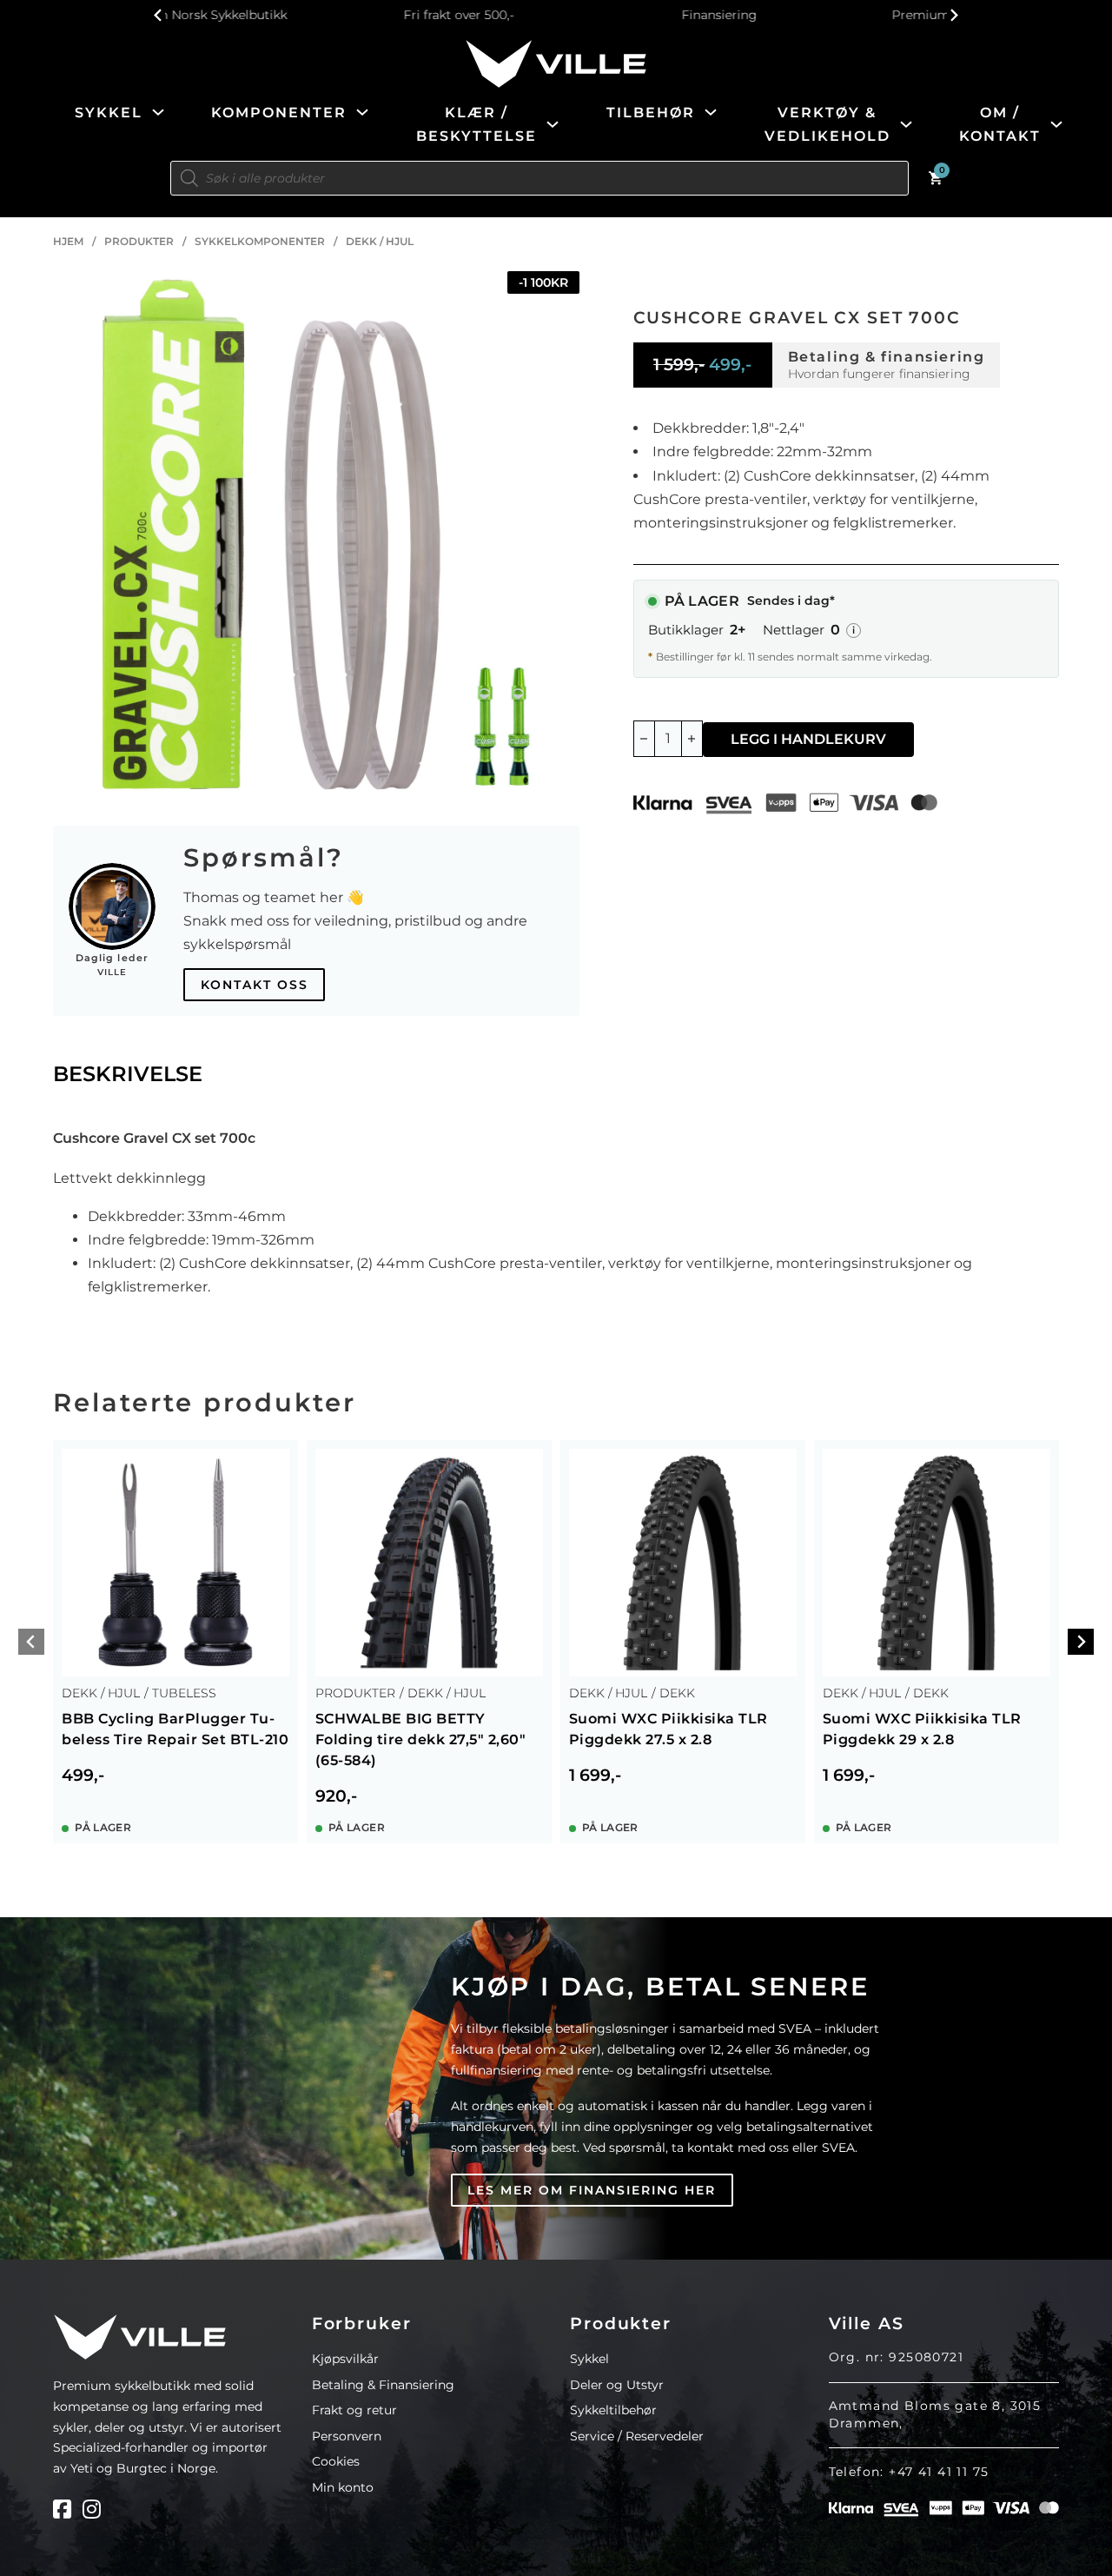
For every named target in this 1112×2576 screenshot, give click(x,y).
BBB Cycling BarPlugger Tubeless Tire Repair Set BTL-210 (175, 1729)
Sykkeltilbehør (613, 2410)
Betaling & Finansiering (383, 2385)
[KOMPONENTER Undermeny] (362, 112)
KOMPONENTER (279, 113)
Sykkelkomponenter (260, 241)
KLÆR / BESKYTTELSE (477, 124)
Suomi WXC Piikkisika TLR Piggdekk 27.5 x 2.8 (669, 1729)
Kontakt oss (255, 985)
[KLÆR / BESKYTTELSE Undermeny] (553, 124)
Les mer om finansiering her (592, 2190)
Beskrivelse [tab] (128, 1074)
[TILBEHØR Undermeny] (711, 112)
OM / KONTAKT (1000, 124)
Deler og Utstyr (617, 2385)
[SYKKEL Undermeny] (158, 112)
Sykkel (589, 2359)
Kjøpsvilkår (345, 2359)
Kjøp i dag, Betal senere (660, 1986)
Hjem (68, 241)
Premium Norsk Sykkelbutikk (818, 15)
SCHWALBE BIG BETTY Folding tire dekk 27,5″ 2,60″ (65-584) (421, 1739)
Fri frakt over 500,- (297, 15)
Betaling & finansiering (887, 357)
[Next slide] (953, 15)
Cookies (336, 2461)
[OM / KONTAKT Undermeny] (1056, 124)
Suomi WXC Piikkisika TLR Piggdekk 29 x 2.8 (922, 1729)
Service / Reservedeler (637, 2436)
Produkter (139, 241)
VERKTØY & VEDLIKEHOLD (827, 124)
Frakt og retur (354, 2410)
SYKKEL (109, 113)
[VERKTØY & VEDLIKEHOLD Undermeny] (906, 124)
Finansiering (557, 15)
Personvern (347, 2436)
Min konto (343, 2487)
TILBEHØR (651, 113)
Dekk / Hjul (380, 241)
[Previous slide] (159, 15)
